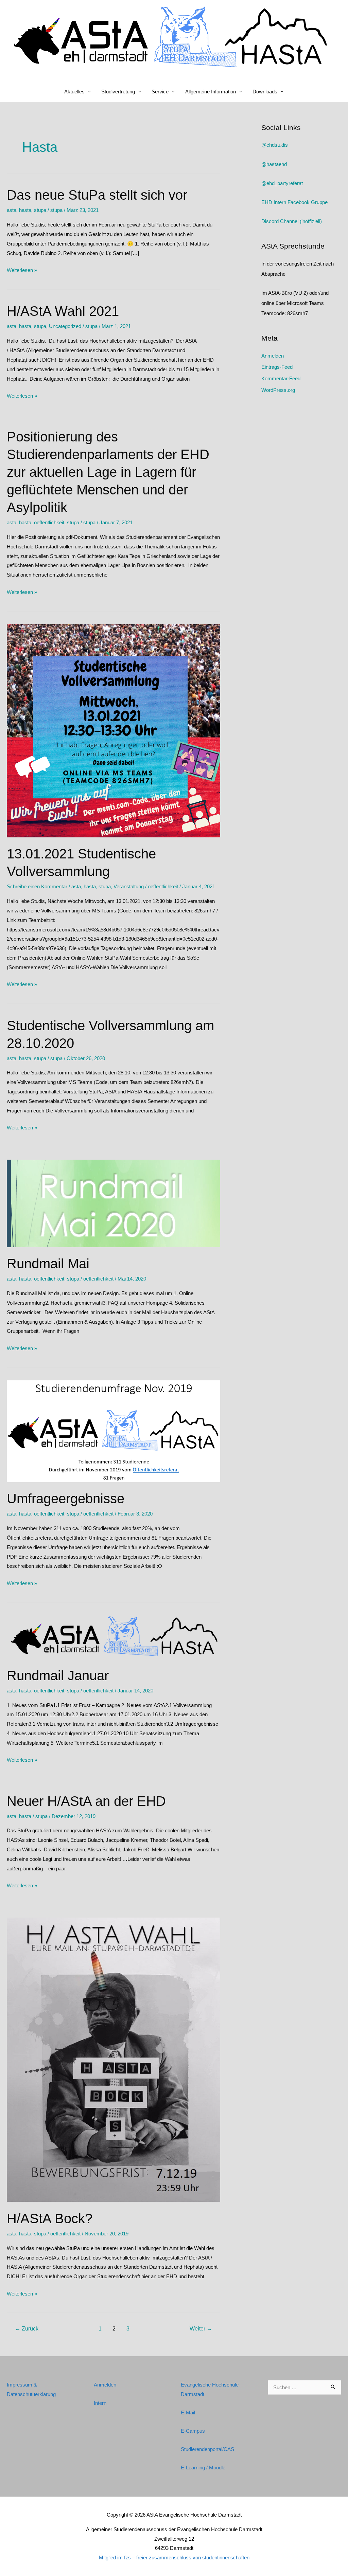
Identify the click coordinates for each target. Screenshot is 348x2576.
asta (12, 210)
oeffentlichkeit (49, 522)
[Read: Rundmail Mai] (114, 1203)
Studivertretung (118, 92)
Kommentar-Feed (281, 378)
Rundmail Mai (48, 1264)
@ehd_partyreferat (282, 183)
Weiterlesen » (22, 271)
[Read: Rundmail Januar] (114, 1637)
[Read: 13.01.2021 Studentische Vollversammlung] (114, 730)
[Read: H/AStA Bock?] (114, 2059)
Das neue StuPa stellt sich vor (97, 195)
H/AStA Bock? (50, 2218)
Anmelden (273, 356)
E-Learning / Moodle (203, 2468)
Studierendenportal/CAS (207, 2449)
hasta (25, 210)
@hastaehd (274, 164)
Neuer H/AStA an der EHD (86, 1801)
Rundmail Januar (58, 1675)
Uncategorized (65, 326)
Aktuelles (74, 92)
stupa (40, 210)
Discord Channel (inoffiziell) (292, 221)
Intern (100, 2403)
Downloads (265, 92)
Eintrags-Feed (277, 367)
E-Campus (193, 2431)
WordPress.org (278, 390)
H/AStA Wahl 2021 (63, 311)
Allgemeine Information (211, 92)
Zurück (27, 2329)
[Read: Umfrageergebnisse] (114, 1431)
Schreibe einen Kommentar (37, 886)
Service (160, 92)
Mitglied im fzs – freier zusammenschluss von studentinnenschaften (174, 2557)
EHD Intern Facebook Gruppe (294, 202)
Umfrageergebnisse (66, 1499)
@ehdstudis (275, 145)
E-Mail (188, 2412)
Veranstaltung (129, 886)
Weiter (201, 2329)
